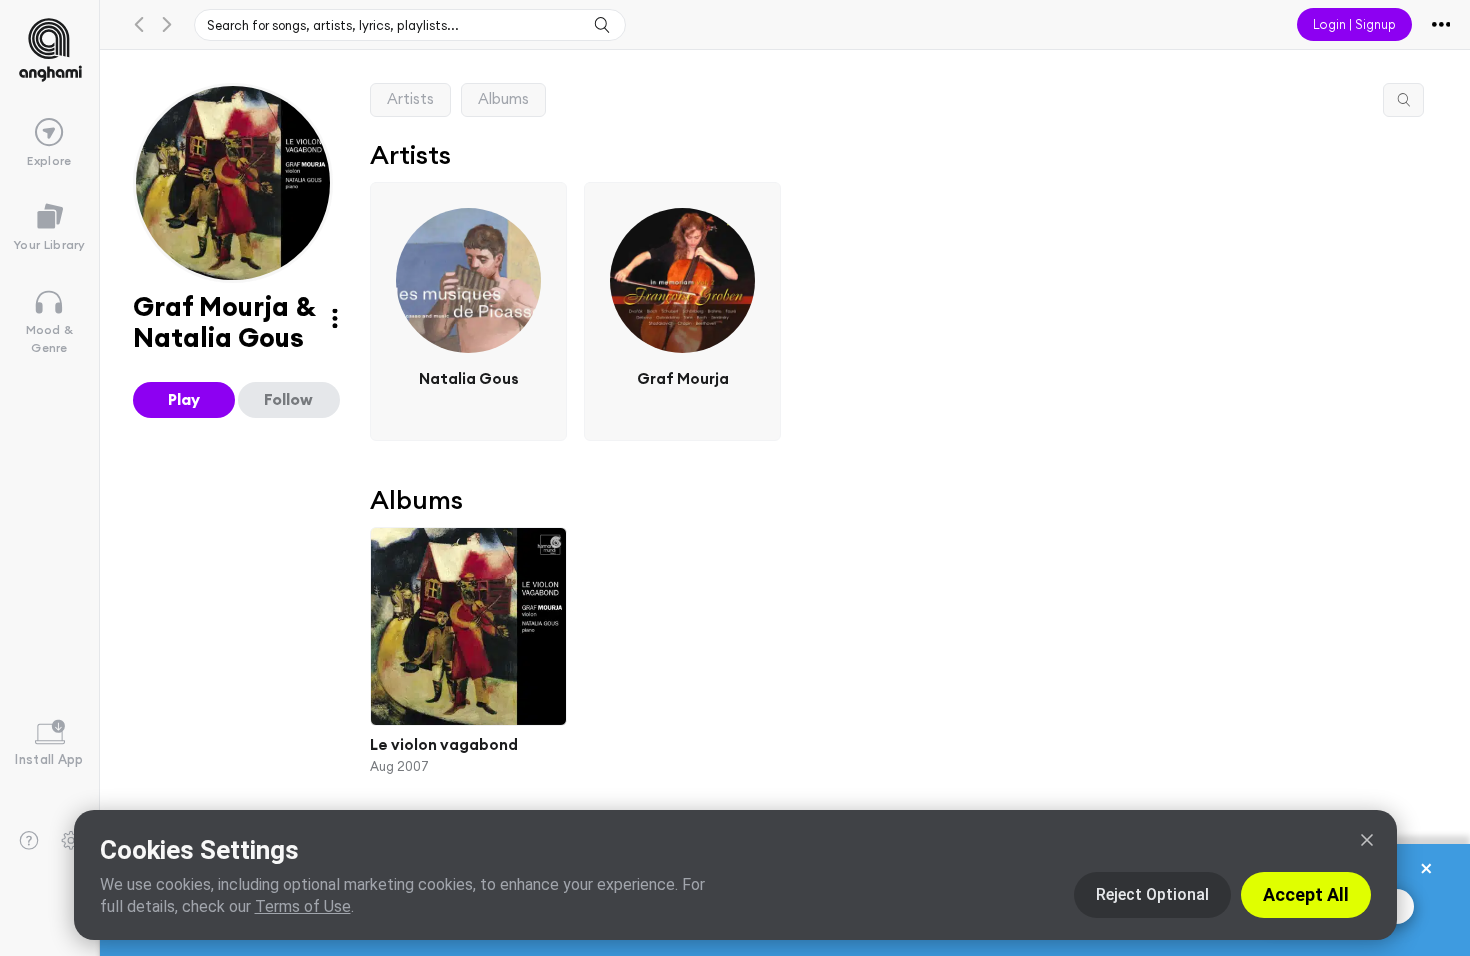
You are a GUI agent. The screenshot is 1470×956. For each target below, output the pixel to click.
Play (184, 399)
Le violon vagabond (444, 744)
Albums (503, 98)
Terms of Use (303, 906)
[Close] (1367, 840)
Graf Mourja (683, 378)
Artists (410, 98)
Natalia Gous (468, 378)
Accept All (1306, 894)
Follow (288, 399)
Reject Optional (1152, 894)
